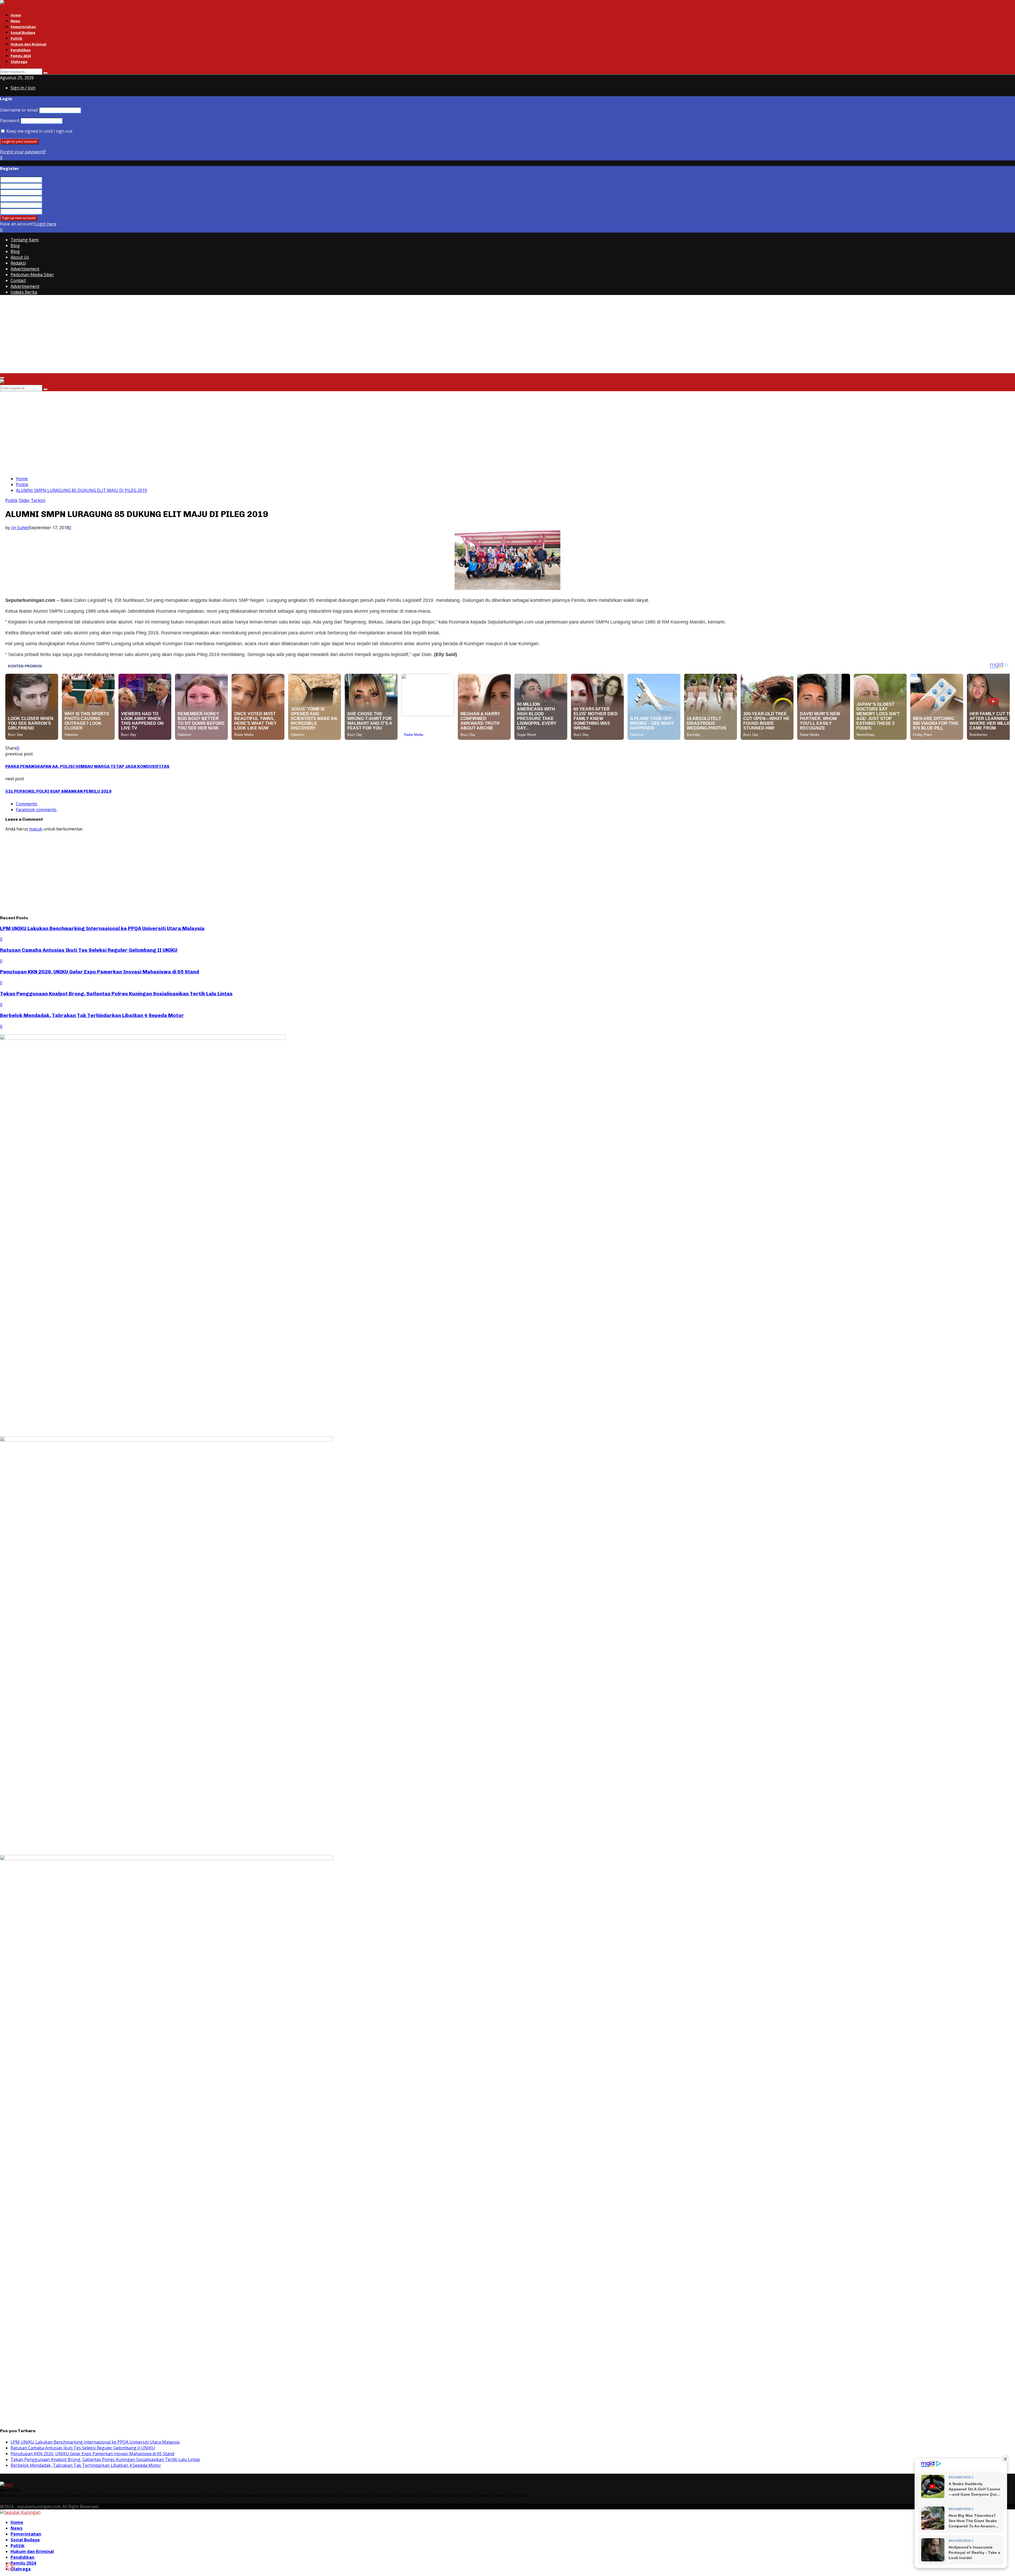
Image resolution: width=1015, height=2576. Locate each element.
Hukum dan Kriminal (28, 44)
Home (16, 15)
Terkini (38, 500)
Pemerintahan (23, 27)
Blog (15, 246)
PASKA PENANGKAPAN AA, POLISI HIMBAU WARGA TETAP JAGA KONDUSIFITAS (87, 766)
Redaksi (18, 263)
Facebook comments (36, 810)
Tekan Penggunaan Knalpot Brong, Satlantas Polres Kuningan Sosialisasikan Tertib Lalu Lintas (116, 994)
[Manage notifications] (10, 2566)
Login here (45, 224)
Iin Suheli (20, 528)
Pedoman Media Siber (32, 275)
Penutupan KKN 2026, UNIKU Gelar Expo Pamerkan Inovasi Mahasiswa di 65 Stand (100, 972)
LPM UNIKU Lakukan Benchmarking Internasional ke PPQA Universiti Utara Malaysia (102, 928)
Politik (16, 38)
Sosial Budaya (23, 33)
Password (10, 121)
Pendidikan (21, 50)
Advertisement (25, 269)
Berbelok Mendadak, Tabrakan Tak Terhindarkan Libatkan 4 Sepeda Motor (92, 1015)
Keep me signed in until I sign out (39, 131)
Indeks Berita (24, 292)
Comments (27, 804)
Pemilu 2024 (21, 56)
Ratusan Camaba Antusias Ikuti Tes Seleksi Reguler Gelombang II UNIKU (89, 950)
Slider (24, 500)
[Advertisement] (159, 336)
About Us (20, 257)
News (15, 21)
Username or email (19, 110)
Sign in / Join (23, 88)
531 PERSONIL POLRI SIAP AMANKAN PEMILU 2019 (58, 791)
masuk (36, 829)
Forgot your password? (23, 152)
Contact (18, 280)
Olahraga (19, 62)
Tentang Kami (25, 240)
